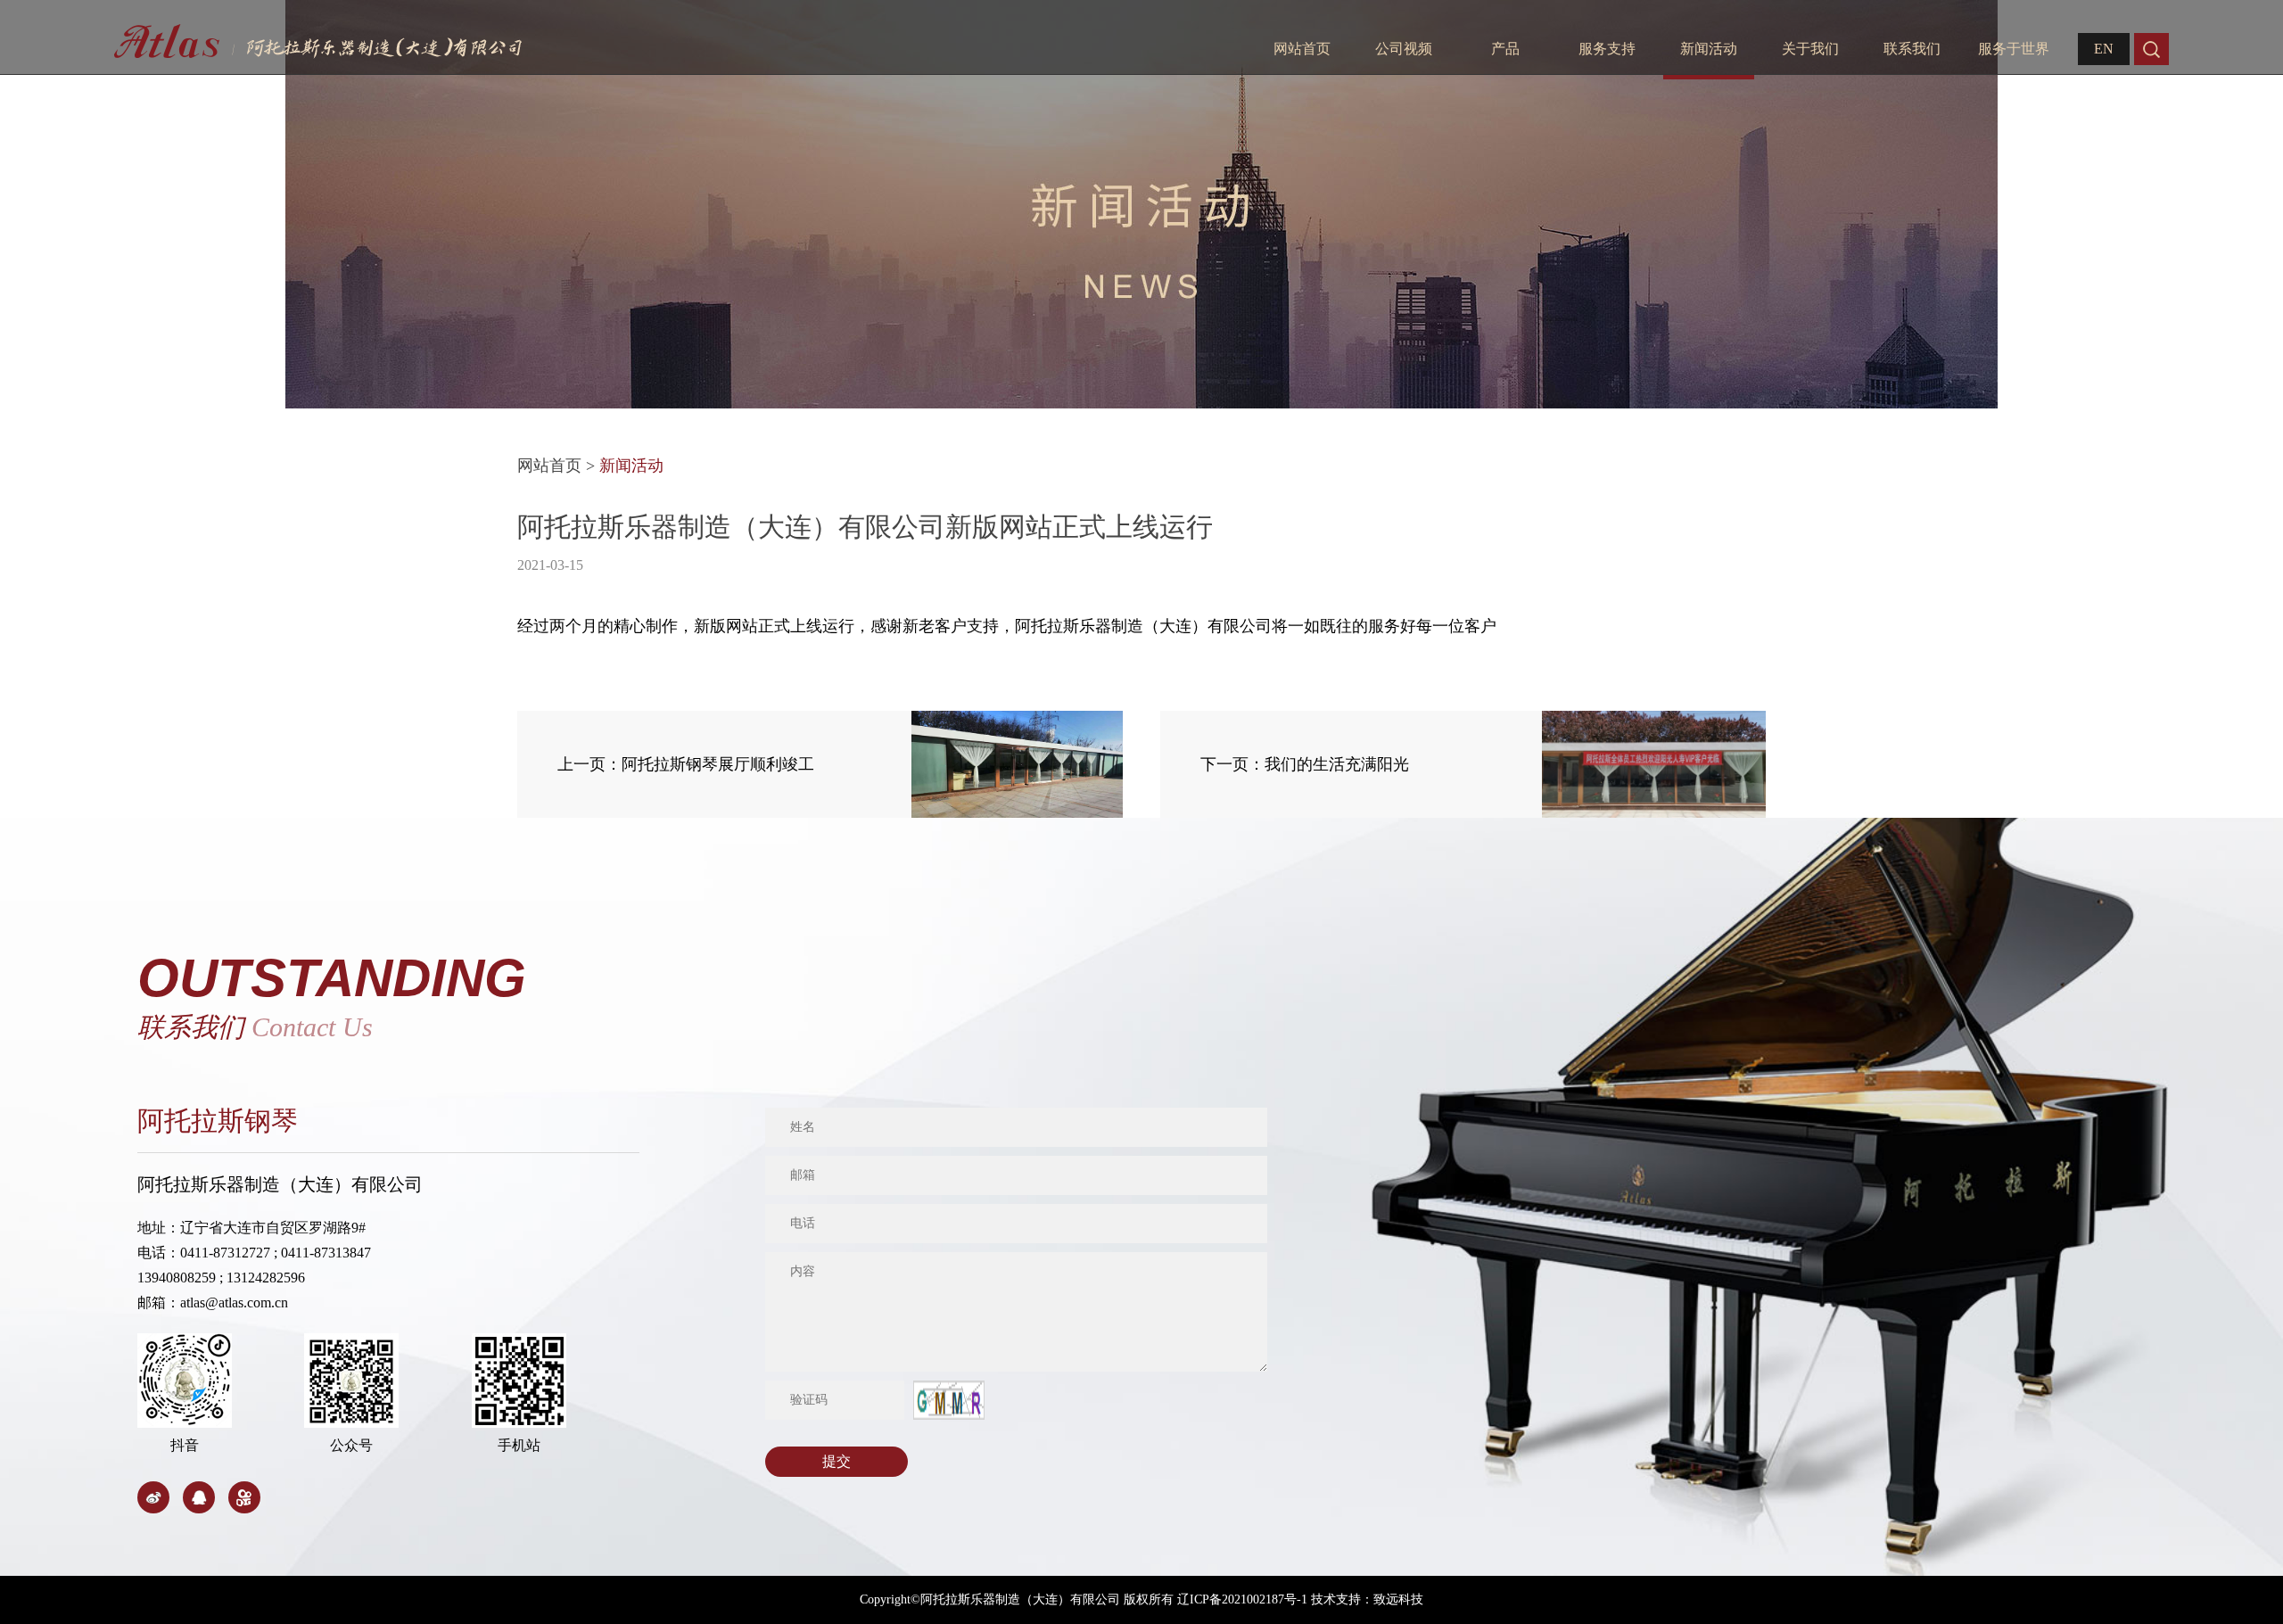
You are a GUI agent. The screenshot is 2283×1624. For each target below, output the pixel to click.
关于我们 (1810, 49)
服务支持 (1607, 49)
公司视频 (1404, 49)
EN (2104, 49)
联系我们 (1912, 49)
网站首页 (1302, 49)
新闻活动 (1709, 49)
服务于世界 (2014, 49)
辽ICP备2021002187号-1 (1242, 1599)
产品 (1505, 49)
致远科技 (1398, 1599)
